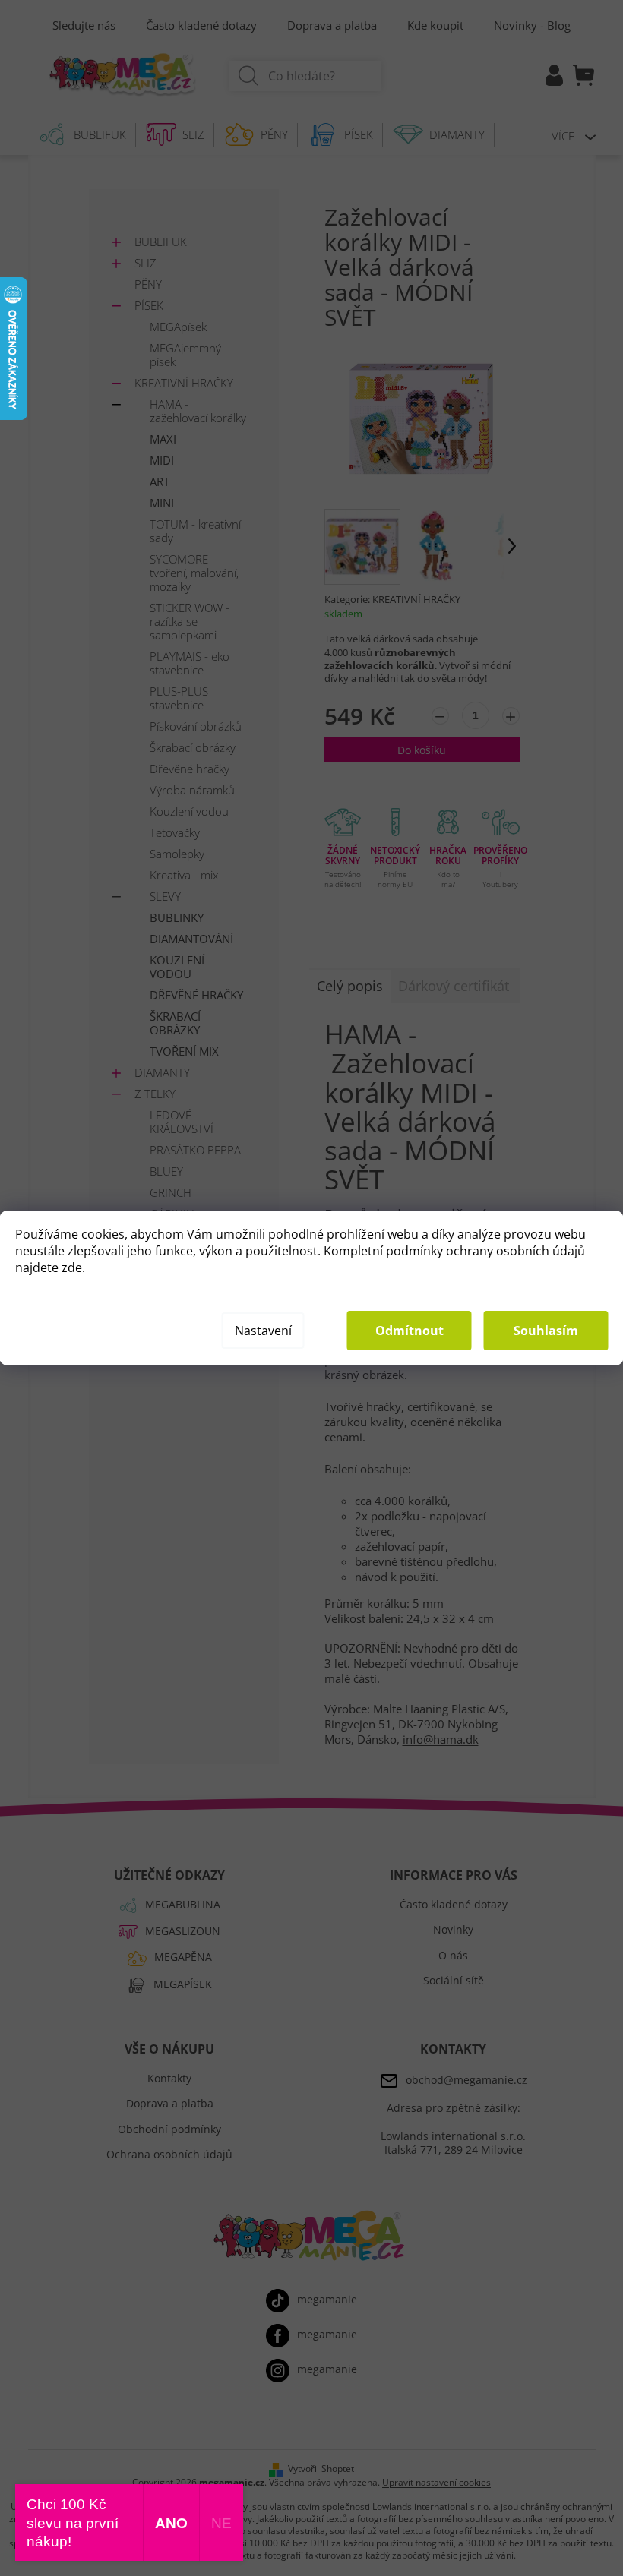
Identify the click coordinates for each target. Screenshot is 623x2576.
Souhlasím (546, 1331)
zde (72, 1267)
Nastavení (263, 1331)
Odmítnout (410, 1331)
